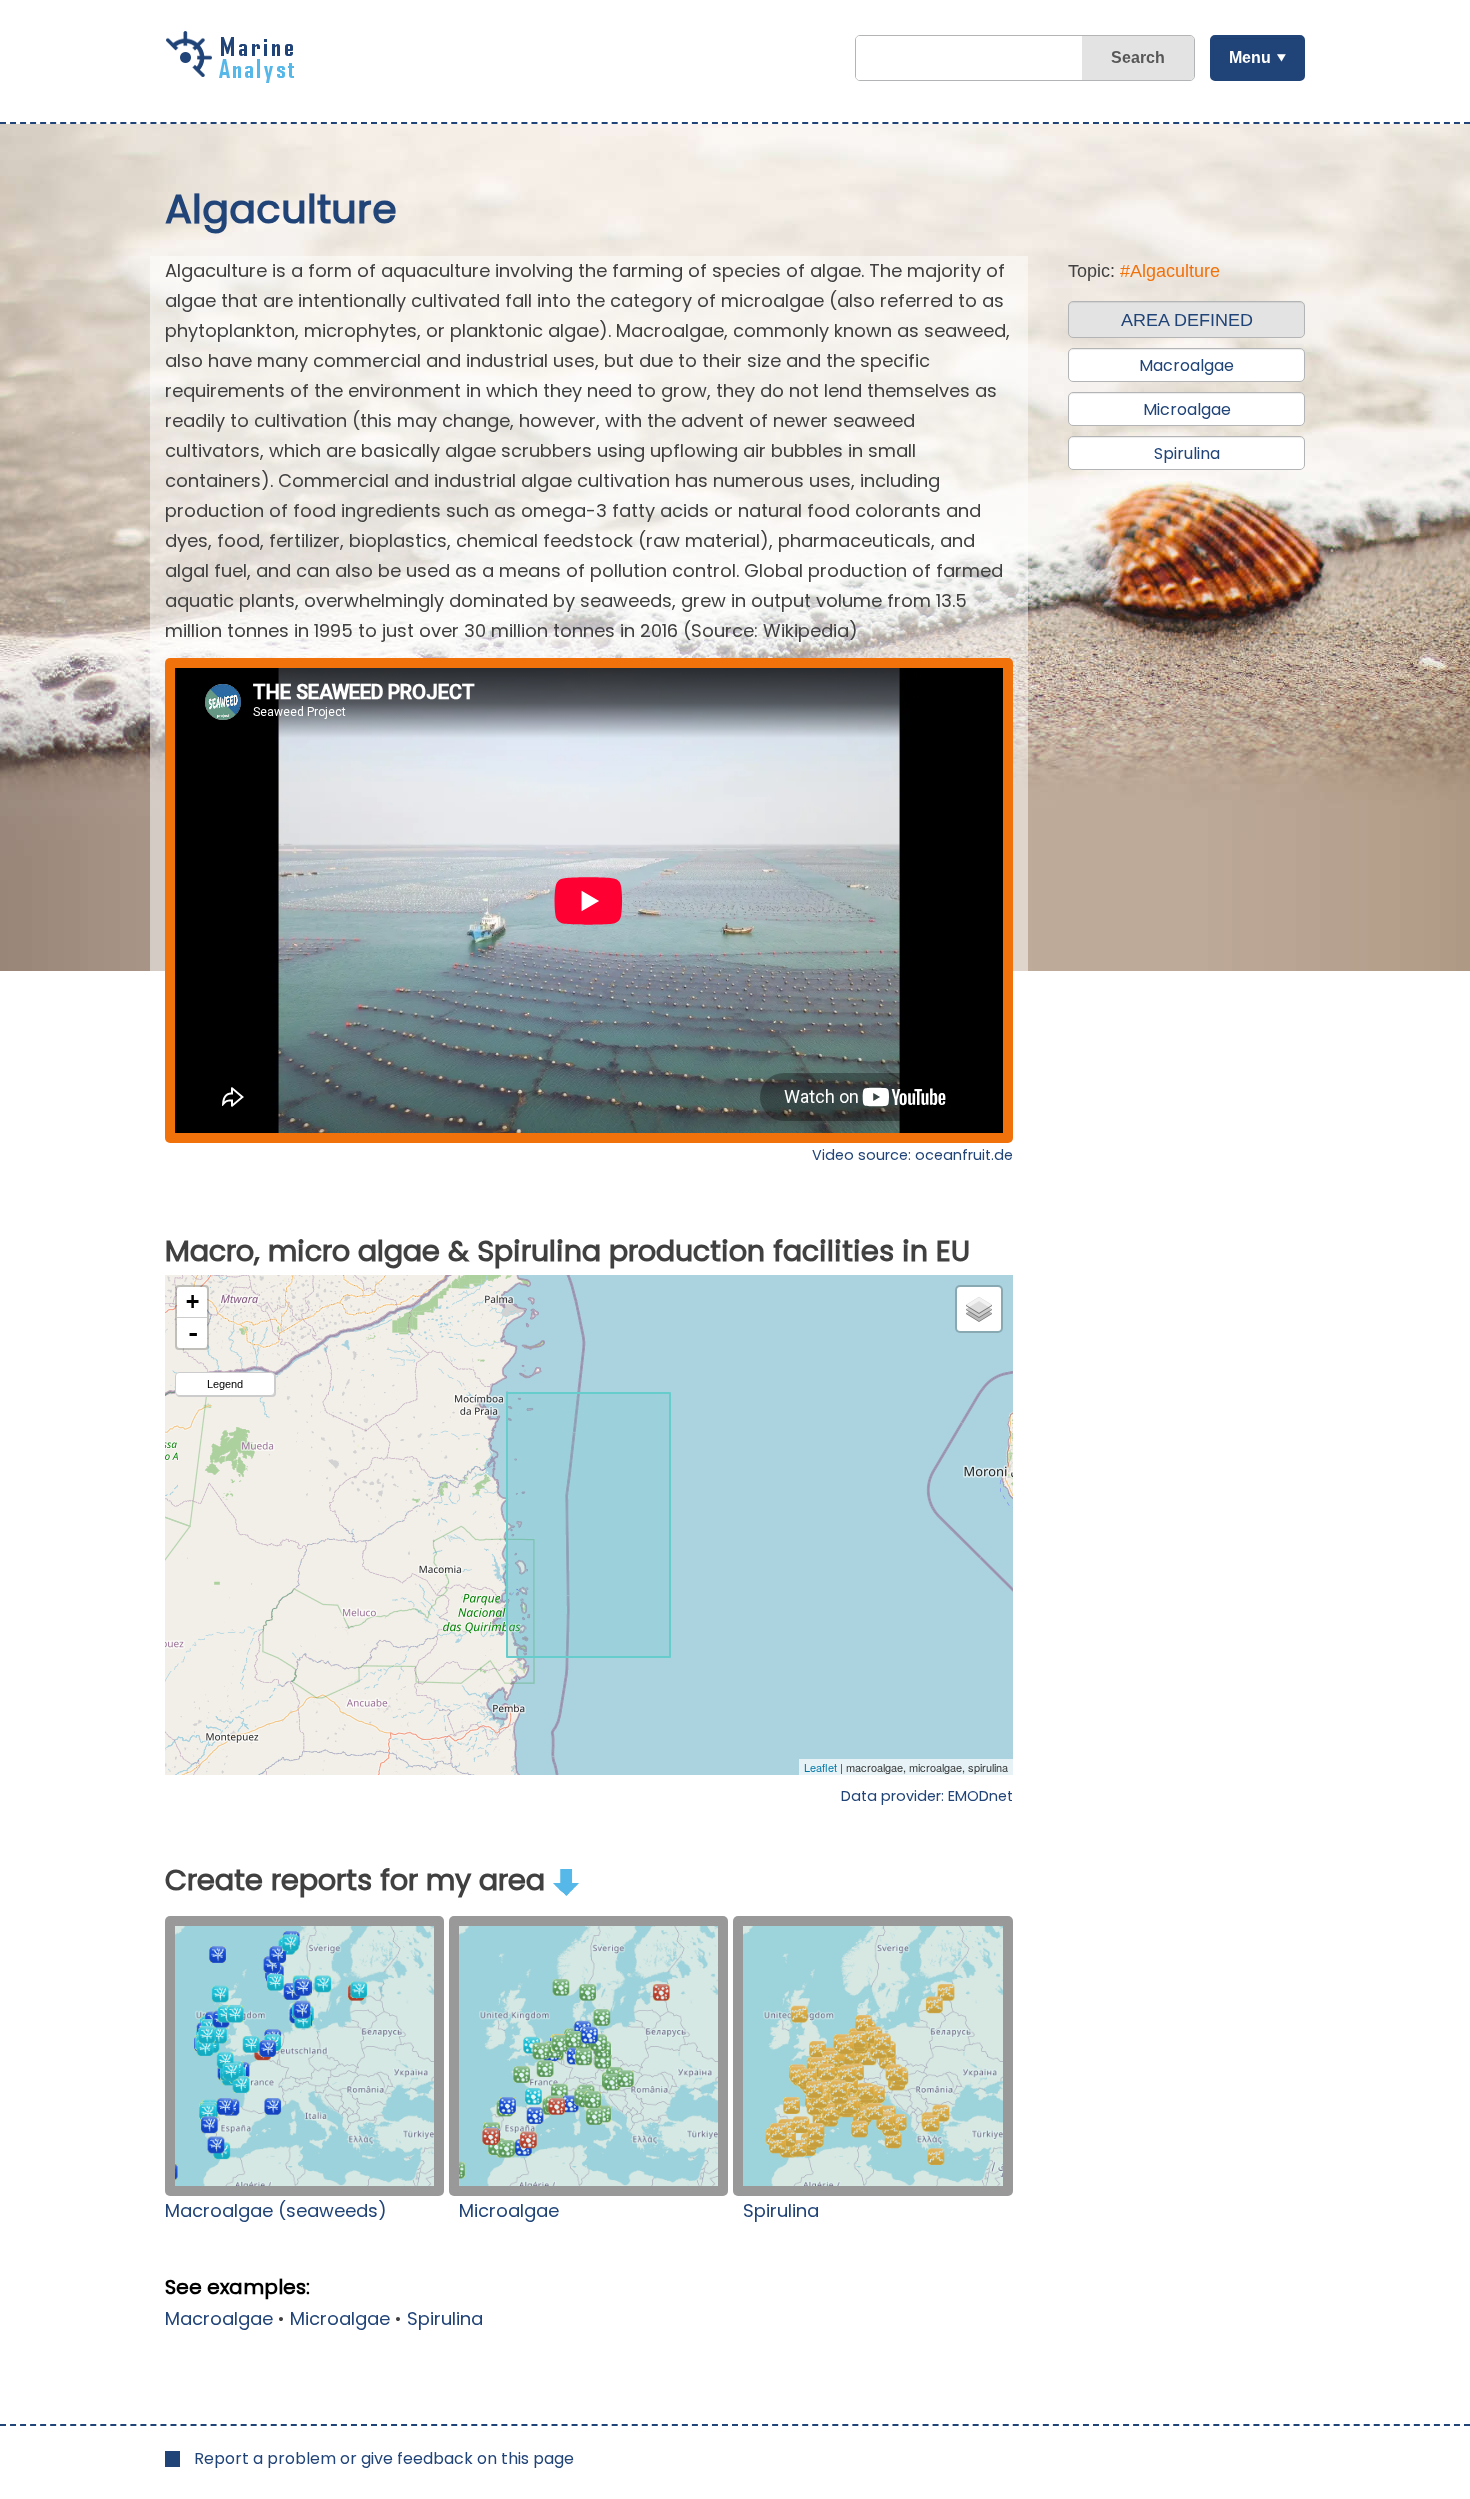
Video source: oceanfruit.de (912, 1155)
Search (1138, 57)
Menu (1250, 57)
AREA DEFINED (1187, 320)
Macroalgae (219, 2318)
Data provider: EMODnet (927, 1796)
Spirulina (781, 2210)
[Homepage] (235, 76)
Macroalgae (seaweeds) (276, 2210)
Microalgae (509, 2210)
